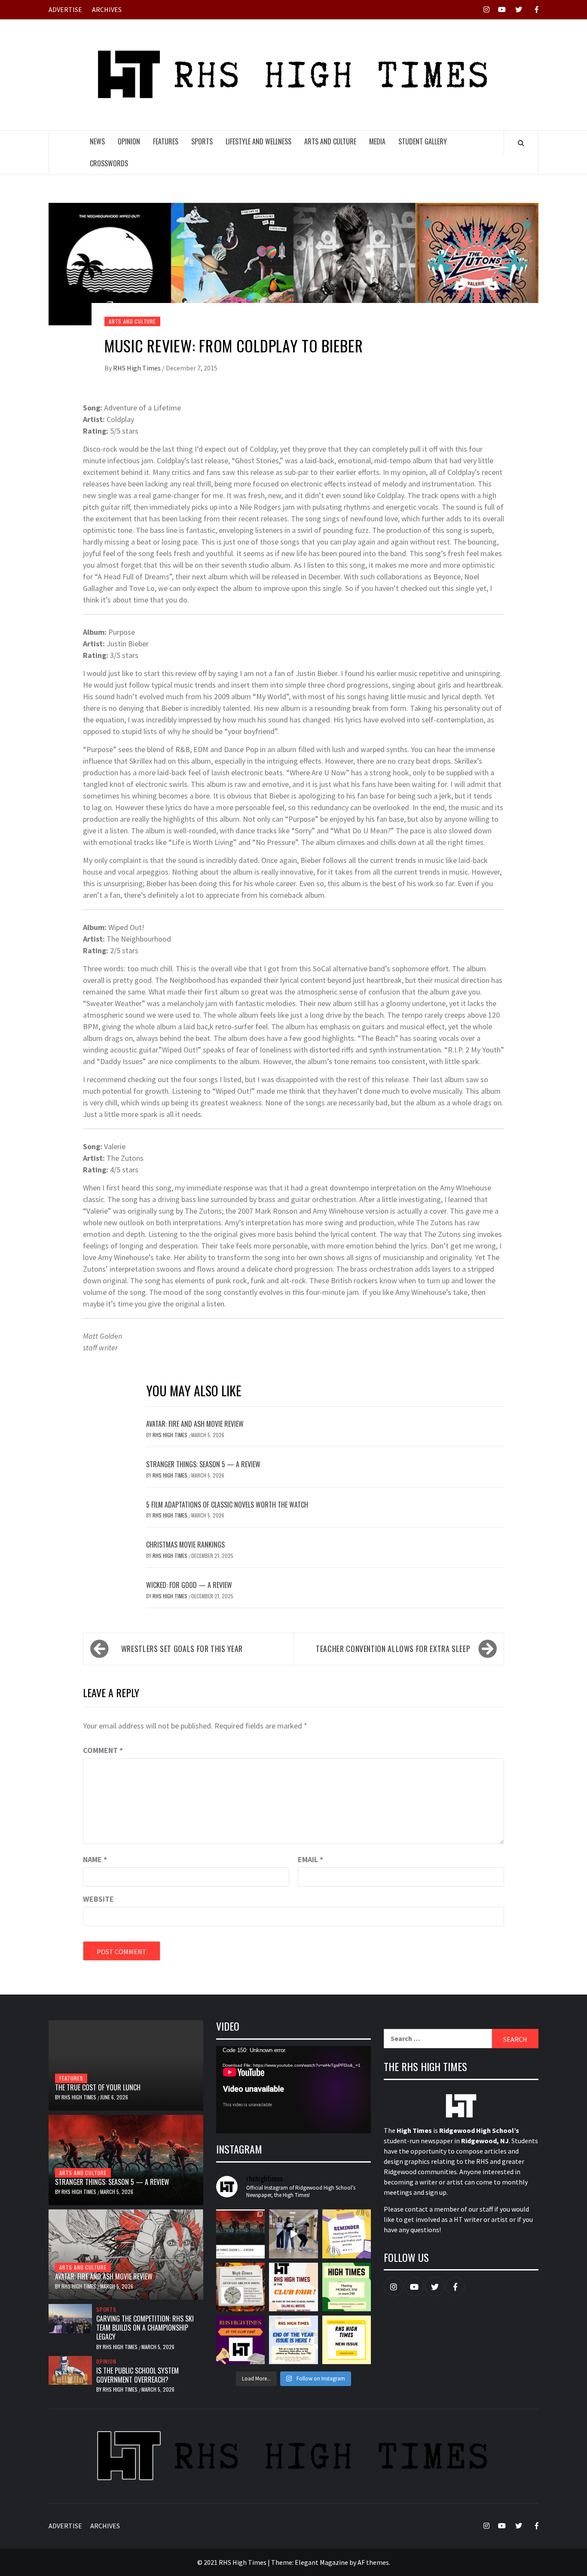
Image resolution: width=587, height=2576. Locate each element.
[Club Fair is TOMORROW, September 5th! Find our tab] (293, 2287)
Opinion (129, 141)
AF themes (373, 2562)
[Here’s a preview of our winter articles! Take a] (240, 2234)
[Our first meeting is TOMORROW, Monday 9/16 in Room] (347, 2287)
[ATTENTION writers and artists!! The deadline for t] (240, 2287)
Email (310, 1859)
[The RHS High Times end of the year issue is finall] (293, 2340)
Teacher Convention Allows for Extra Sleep (393, 1649)
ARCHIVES (107, 9)
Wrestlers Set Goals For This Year (182, 1649)
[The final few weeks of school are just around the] (347, 2340)
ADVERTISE (65, 9)
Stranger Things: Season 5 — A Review (203, 1464)
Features (166, 141)
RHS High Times (138, 368)
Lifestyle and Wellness (258, 141)
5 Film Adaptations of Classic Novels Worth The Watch (227, 1505)
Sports (202, 141)
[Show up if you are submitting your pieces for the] (347, 2234)
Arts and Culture (330, 141)
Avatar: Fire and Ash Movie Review (195, 1424)
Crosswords (109, 163)
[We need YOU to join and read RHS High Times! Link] (293, 2234)
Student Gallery (423, 141)
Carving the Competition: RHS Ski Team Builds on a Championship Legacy (145, 2328)
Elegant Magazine (321, 2562)
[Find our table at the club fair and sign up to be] (240, 2340)
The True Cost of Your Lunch (98, 2087)
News (97, 141)
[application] (293, 2090)
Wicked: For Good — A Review (189, 1585)
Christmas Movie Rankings (185, 1545)
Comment (103, 1750)
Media (377, 141)
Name (95, 1859)
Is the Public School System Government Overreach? (138, 2375)
